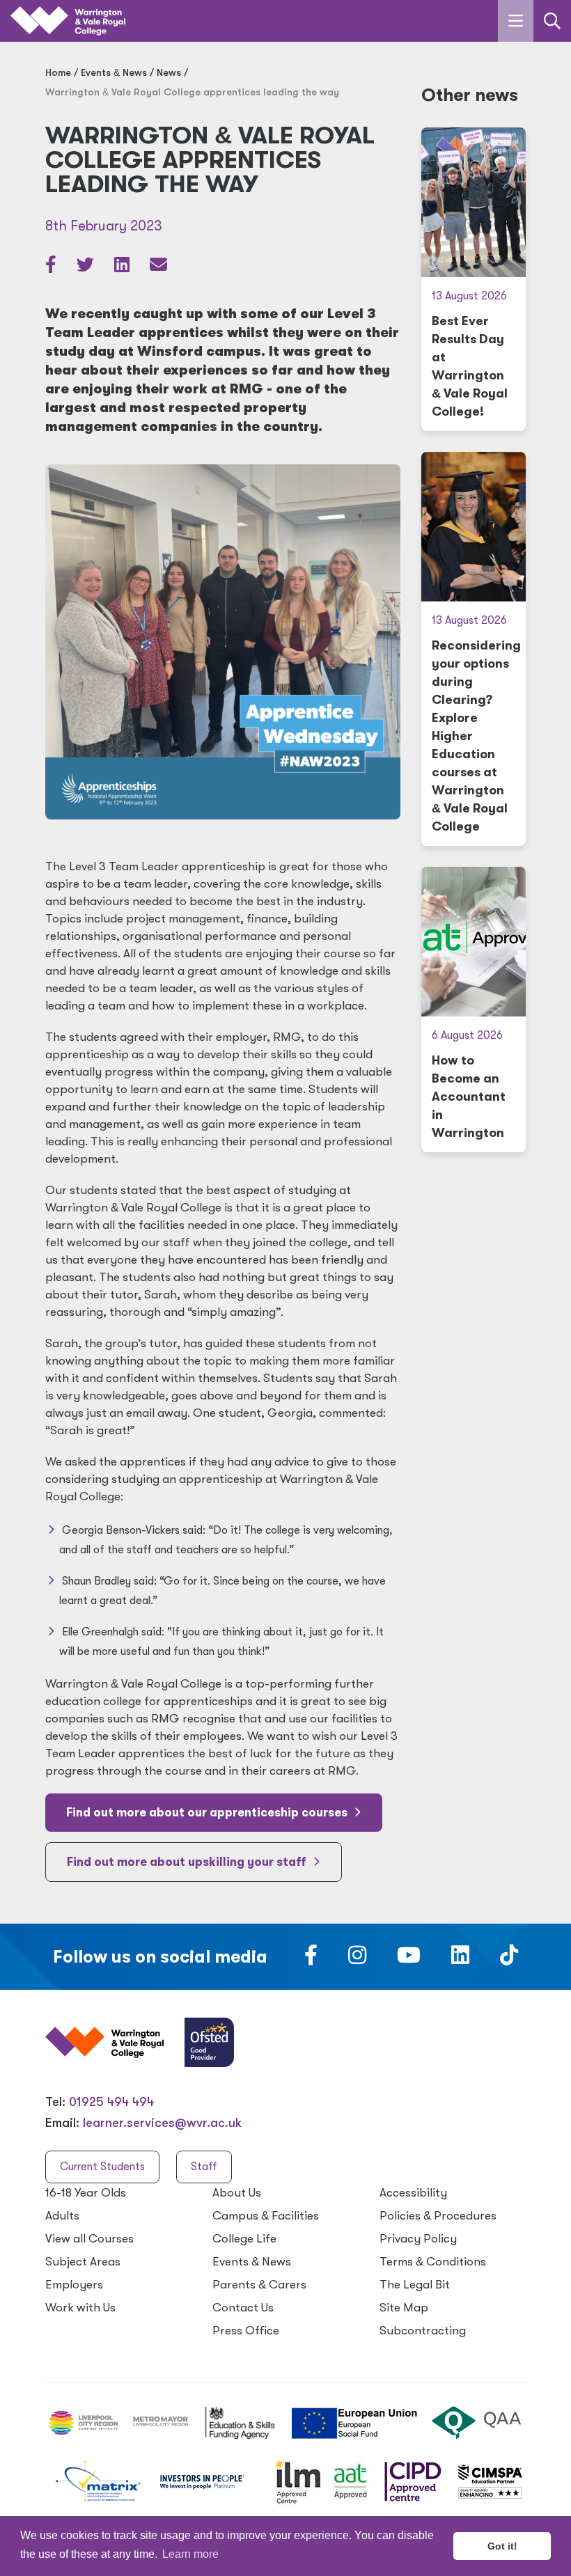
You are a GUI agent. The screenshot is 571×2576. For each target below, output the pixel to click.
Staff (204, 2167)
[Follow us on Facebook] (311, 1959)
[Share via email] (158, 267)
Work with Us (80, 2308)
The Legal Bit (415, 2285)
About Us (237, 2193)
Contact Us (243, 2308)
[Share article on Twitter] (87, 267)
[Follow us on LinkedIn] (460, 1959)
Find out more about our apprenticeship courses (208, 1813)
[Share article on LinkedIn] (123, 267)
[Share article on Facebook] (52, 267)
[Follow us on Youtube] (409, 1959)
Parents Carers (259, 2285)
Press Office (246, 2331)
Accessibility (413, 2193)
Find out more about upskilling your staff (188, 1862)
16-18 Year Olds (86, 2193)
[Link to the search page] (552, 21)
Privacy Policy (418, 2239)
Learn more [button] (190, 2554)
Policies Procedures (438, 2216)
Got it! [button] (502, 2546)
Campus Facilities (266, 2216)
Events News (114, 72)
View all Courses (89, 2239)
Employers (74, 2285)
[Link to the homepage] (68, 21)
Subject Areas (83, 2262)
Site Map (404, 2308)
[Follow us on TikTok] (509, 1959)
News (169, 72)
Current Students (102, 2167)
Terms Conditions (433, 2262)
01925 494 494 (111, 2102)
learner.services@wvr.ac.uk (162, 2123)
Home (58, 72)
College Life (244, 2239)
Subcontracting (423, 2331)
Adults (62, 2216)
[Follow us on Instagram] (357, 1959)
